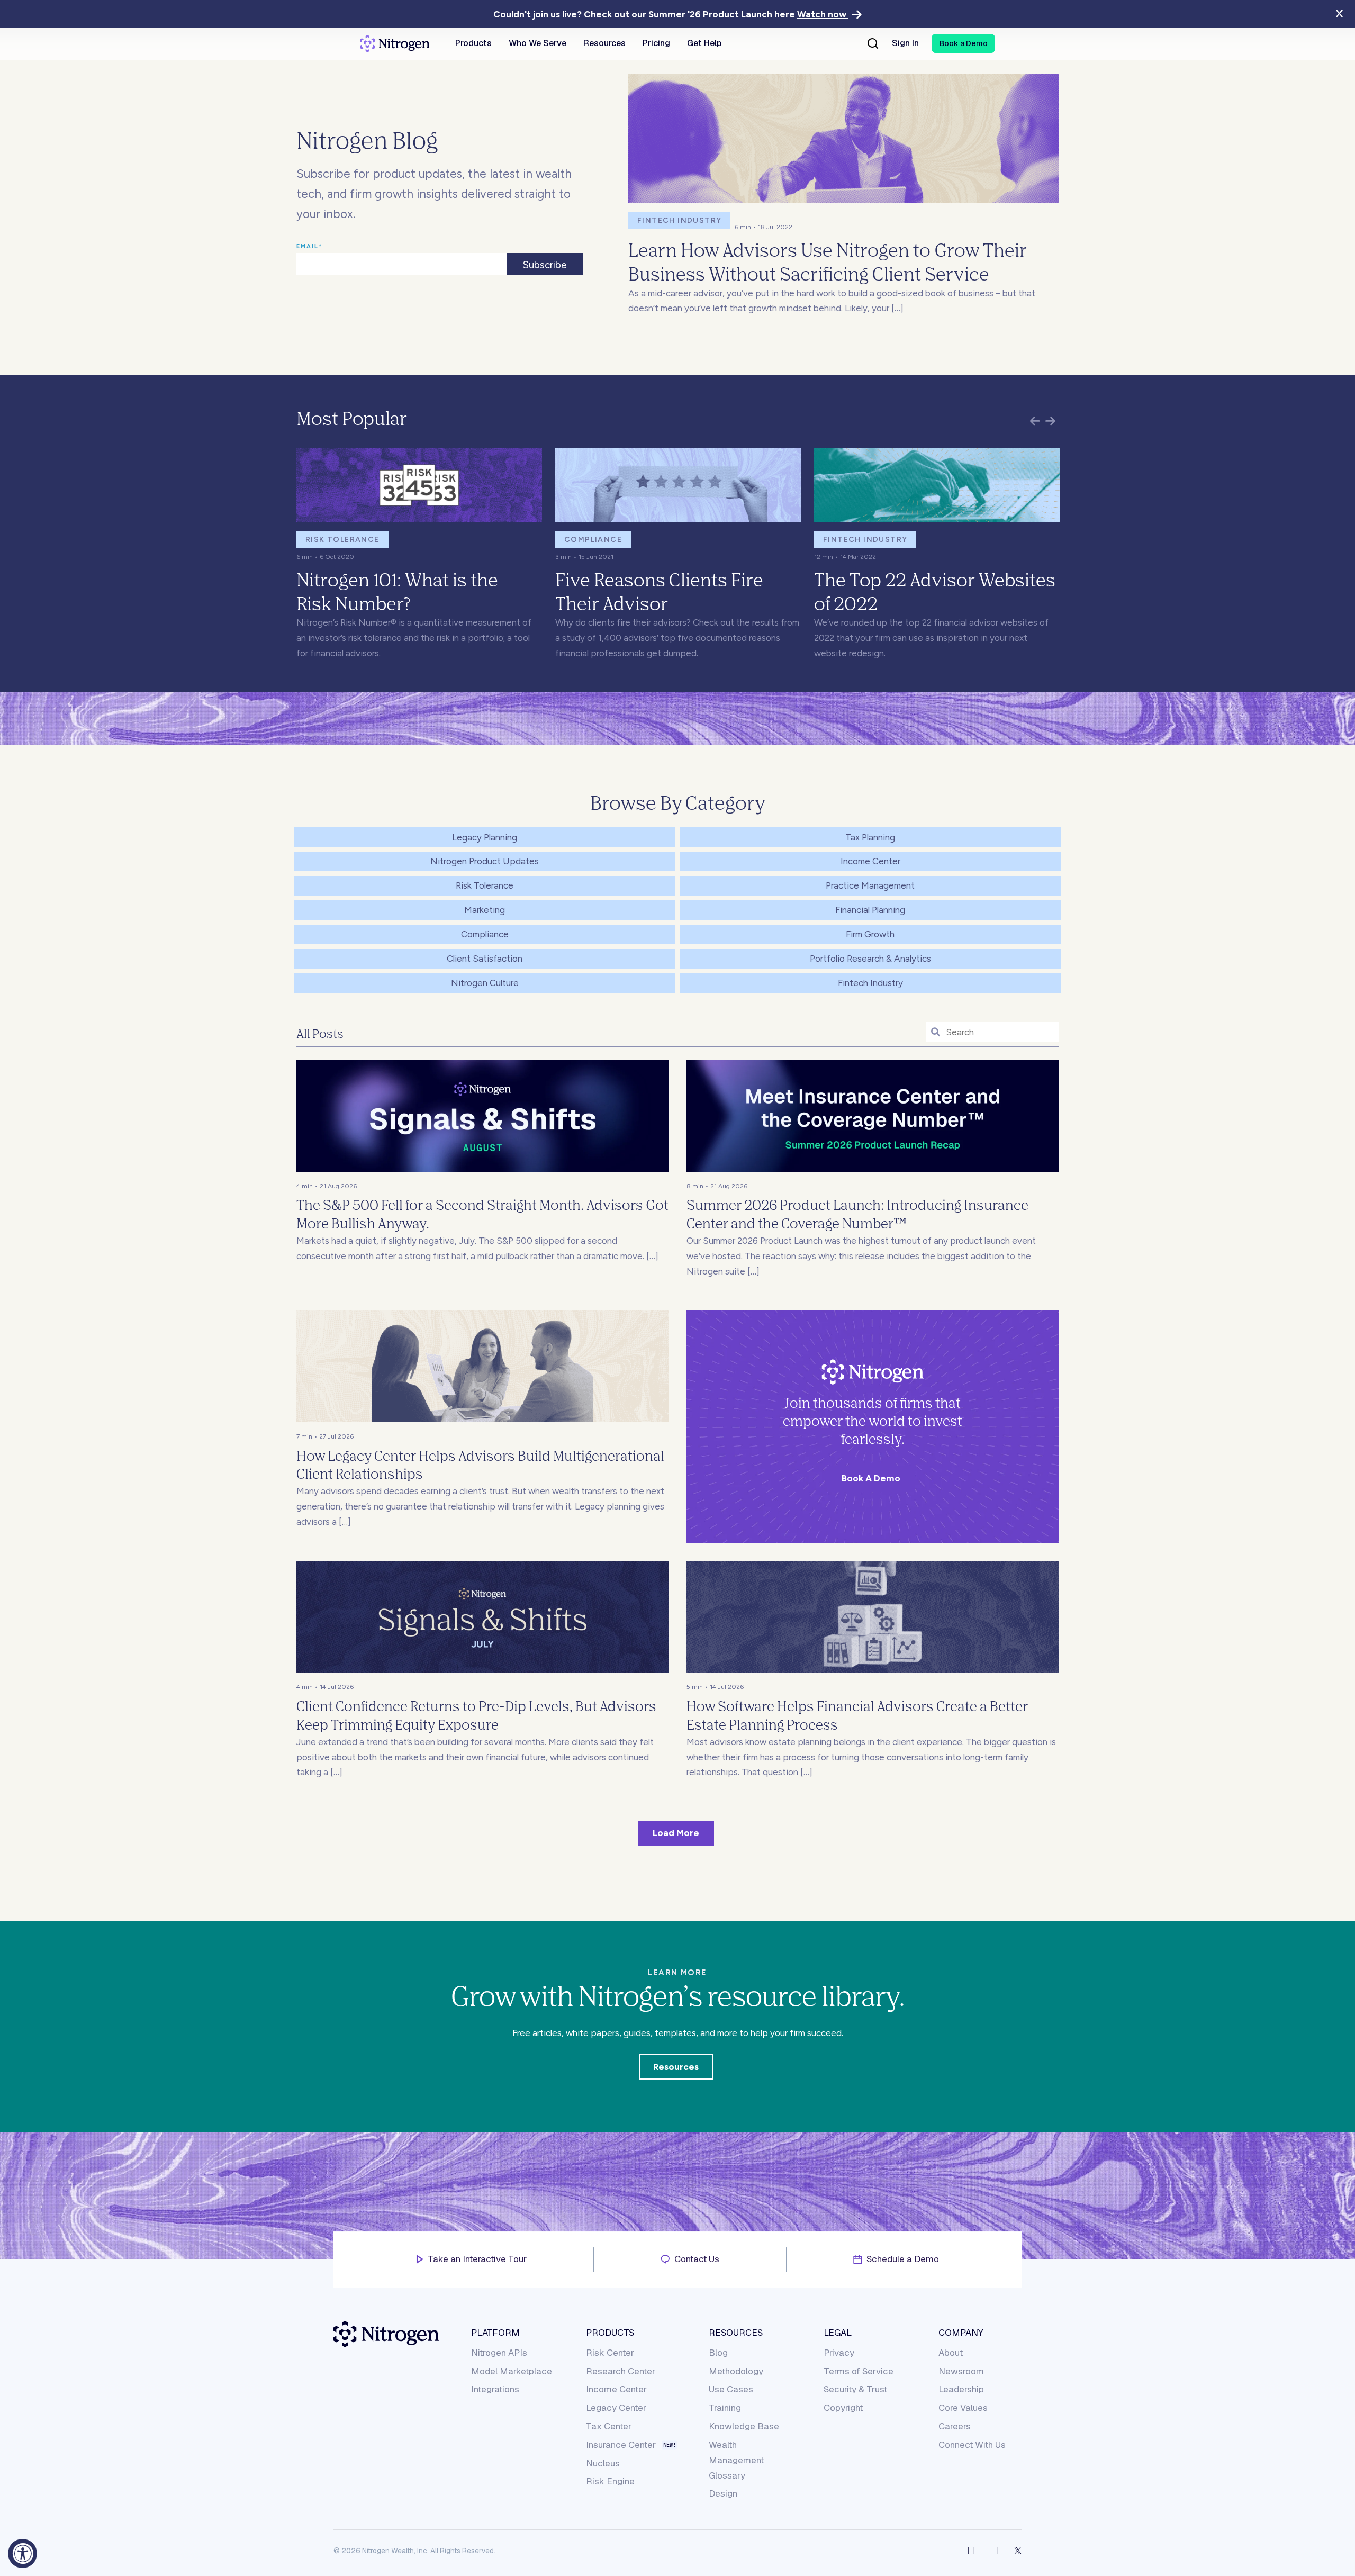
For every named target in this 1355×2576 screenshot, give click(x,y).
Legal (838, 2333)
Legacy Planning (485, 837)
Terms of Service (859, 2371)
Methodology (736, 2371)
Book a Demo (871, 1478)
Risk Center (610, 2353)
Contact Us (697, 2259)
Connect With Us (972, 2445)
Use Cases (731, 2389)
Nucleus (603, 2463)
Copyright (843, 2408)
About (951, 2353)
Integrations (495, 2389)
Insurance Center (621, 2445)
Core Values (963, 2408)
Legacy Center (616, 2408)
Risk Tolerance (342, 540)
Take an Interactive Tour (477, 2259)
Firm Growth (870, 934)
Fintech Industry (679, 220)
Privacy (839, 2353)
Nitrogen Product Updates (485, 861)
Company (961, 2333)
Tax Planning (870, 837)
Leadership (961, 2389)
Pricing (656, 43)
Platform (495, 2333)
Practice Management (870, 885)
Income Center (870, 861)
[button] (963, 43)
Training (725, 2408)
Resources (676, 2067)
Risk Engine (610, 2481)
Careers (955, 2426)
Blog (718, 2353)
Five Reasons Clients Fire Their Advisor (659, 591)
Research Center (621, 2371)
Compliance (593, 540)
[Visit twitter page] (1018, 2551)
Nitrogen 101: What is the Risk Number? (397, 591)
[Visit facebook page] (971, 2551)
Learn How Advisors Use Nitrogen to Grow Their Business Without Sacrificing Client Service (828, 261)
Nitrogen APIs (499, 2353)
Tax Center (609, 2426)
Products (610, 2333)
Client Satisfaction (485, 959)
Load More (676, 1833)
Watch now (823, 14)
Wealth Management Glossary (736, 2460)
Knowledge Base (744, 2426)
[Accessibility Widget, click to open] (22, 2554)
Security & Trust (855, 2389)
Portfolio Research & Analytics (870, 959)
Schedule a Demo (903, 2259)
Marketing (485, 910)
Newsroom (961, 2371)
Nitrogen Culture (485, 983)
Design (723, 2493)
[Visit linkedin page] (995, 2551)
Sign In (905, 43)
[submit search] (936, 1033)
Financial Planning (870, 910)
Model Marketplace (512, 2371)
